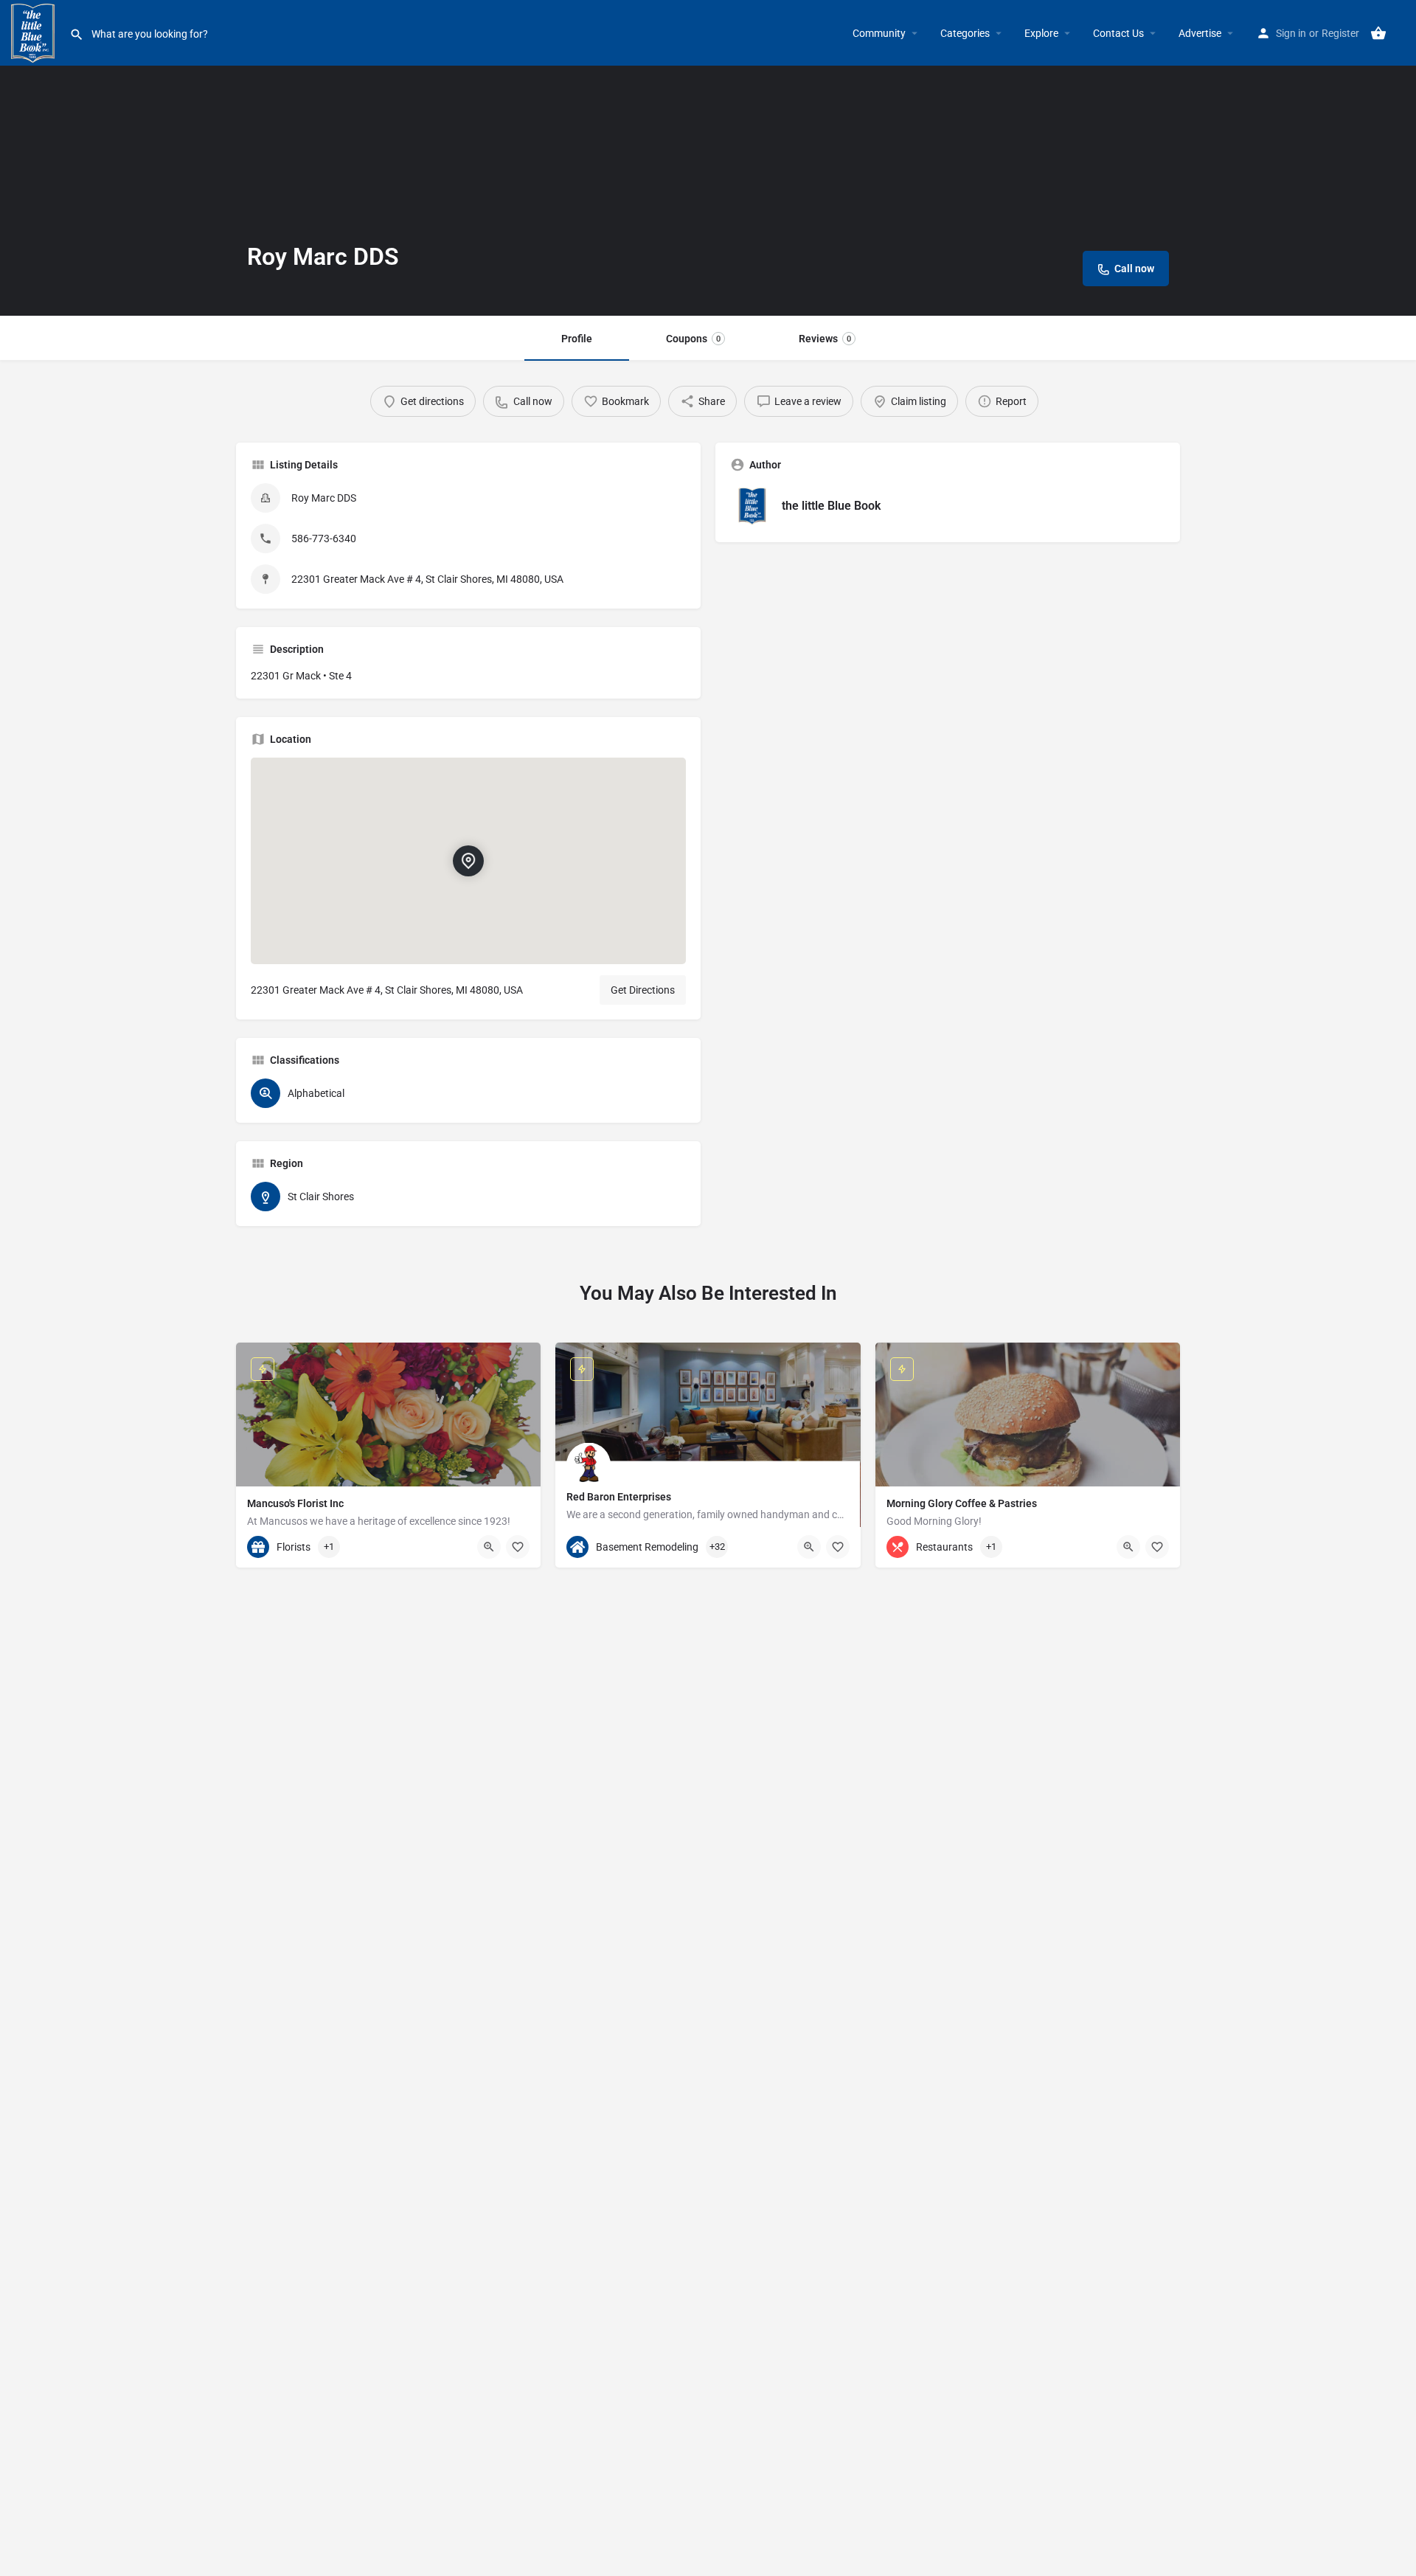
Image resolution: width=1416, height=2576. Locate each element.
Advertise (1200, 33)
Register (1340, 33)
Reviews (825, 339)
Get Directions (643, 990)
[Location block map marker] (468, 861)
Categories (965, 33)
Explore (1041, 33)
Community (879, 33)
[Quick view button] (489, 1547)
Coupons (693, 339)
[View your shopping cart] (1378, 33)
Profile (577, 339)
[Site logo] (35, 32)
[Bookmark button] (518, 1547)
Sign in (1291, 33)
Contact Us (1118, 33)
